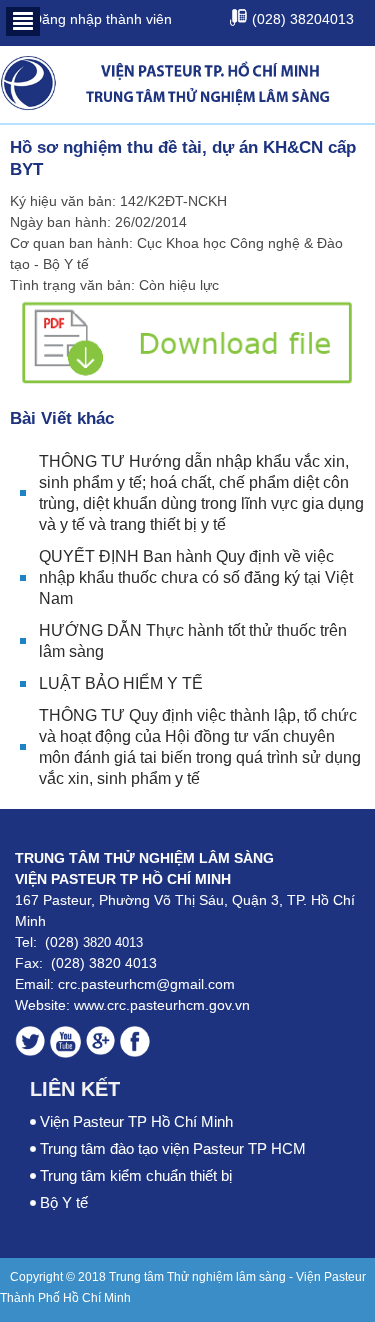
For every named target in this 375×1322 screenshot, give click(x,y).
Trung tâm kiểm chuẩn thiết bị (136, 1175)
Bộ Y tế (64, 1202)
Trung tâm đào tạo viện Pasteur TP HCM (173, 1148)
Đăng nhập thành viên (100, 19)
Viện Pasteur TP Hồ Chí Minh (136, 1121)
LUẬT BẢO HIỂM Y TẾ (121, 683)
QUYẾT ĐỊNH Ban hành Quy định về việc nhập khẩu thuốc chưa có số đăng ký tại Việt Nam (196, 577)
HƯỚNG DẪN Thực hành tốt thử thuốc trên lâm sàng (193, 641)
